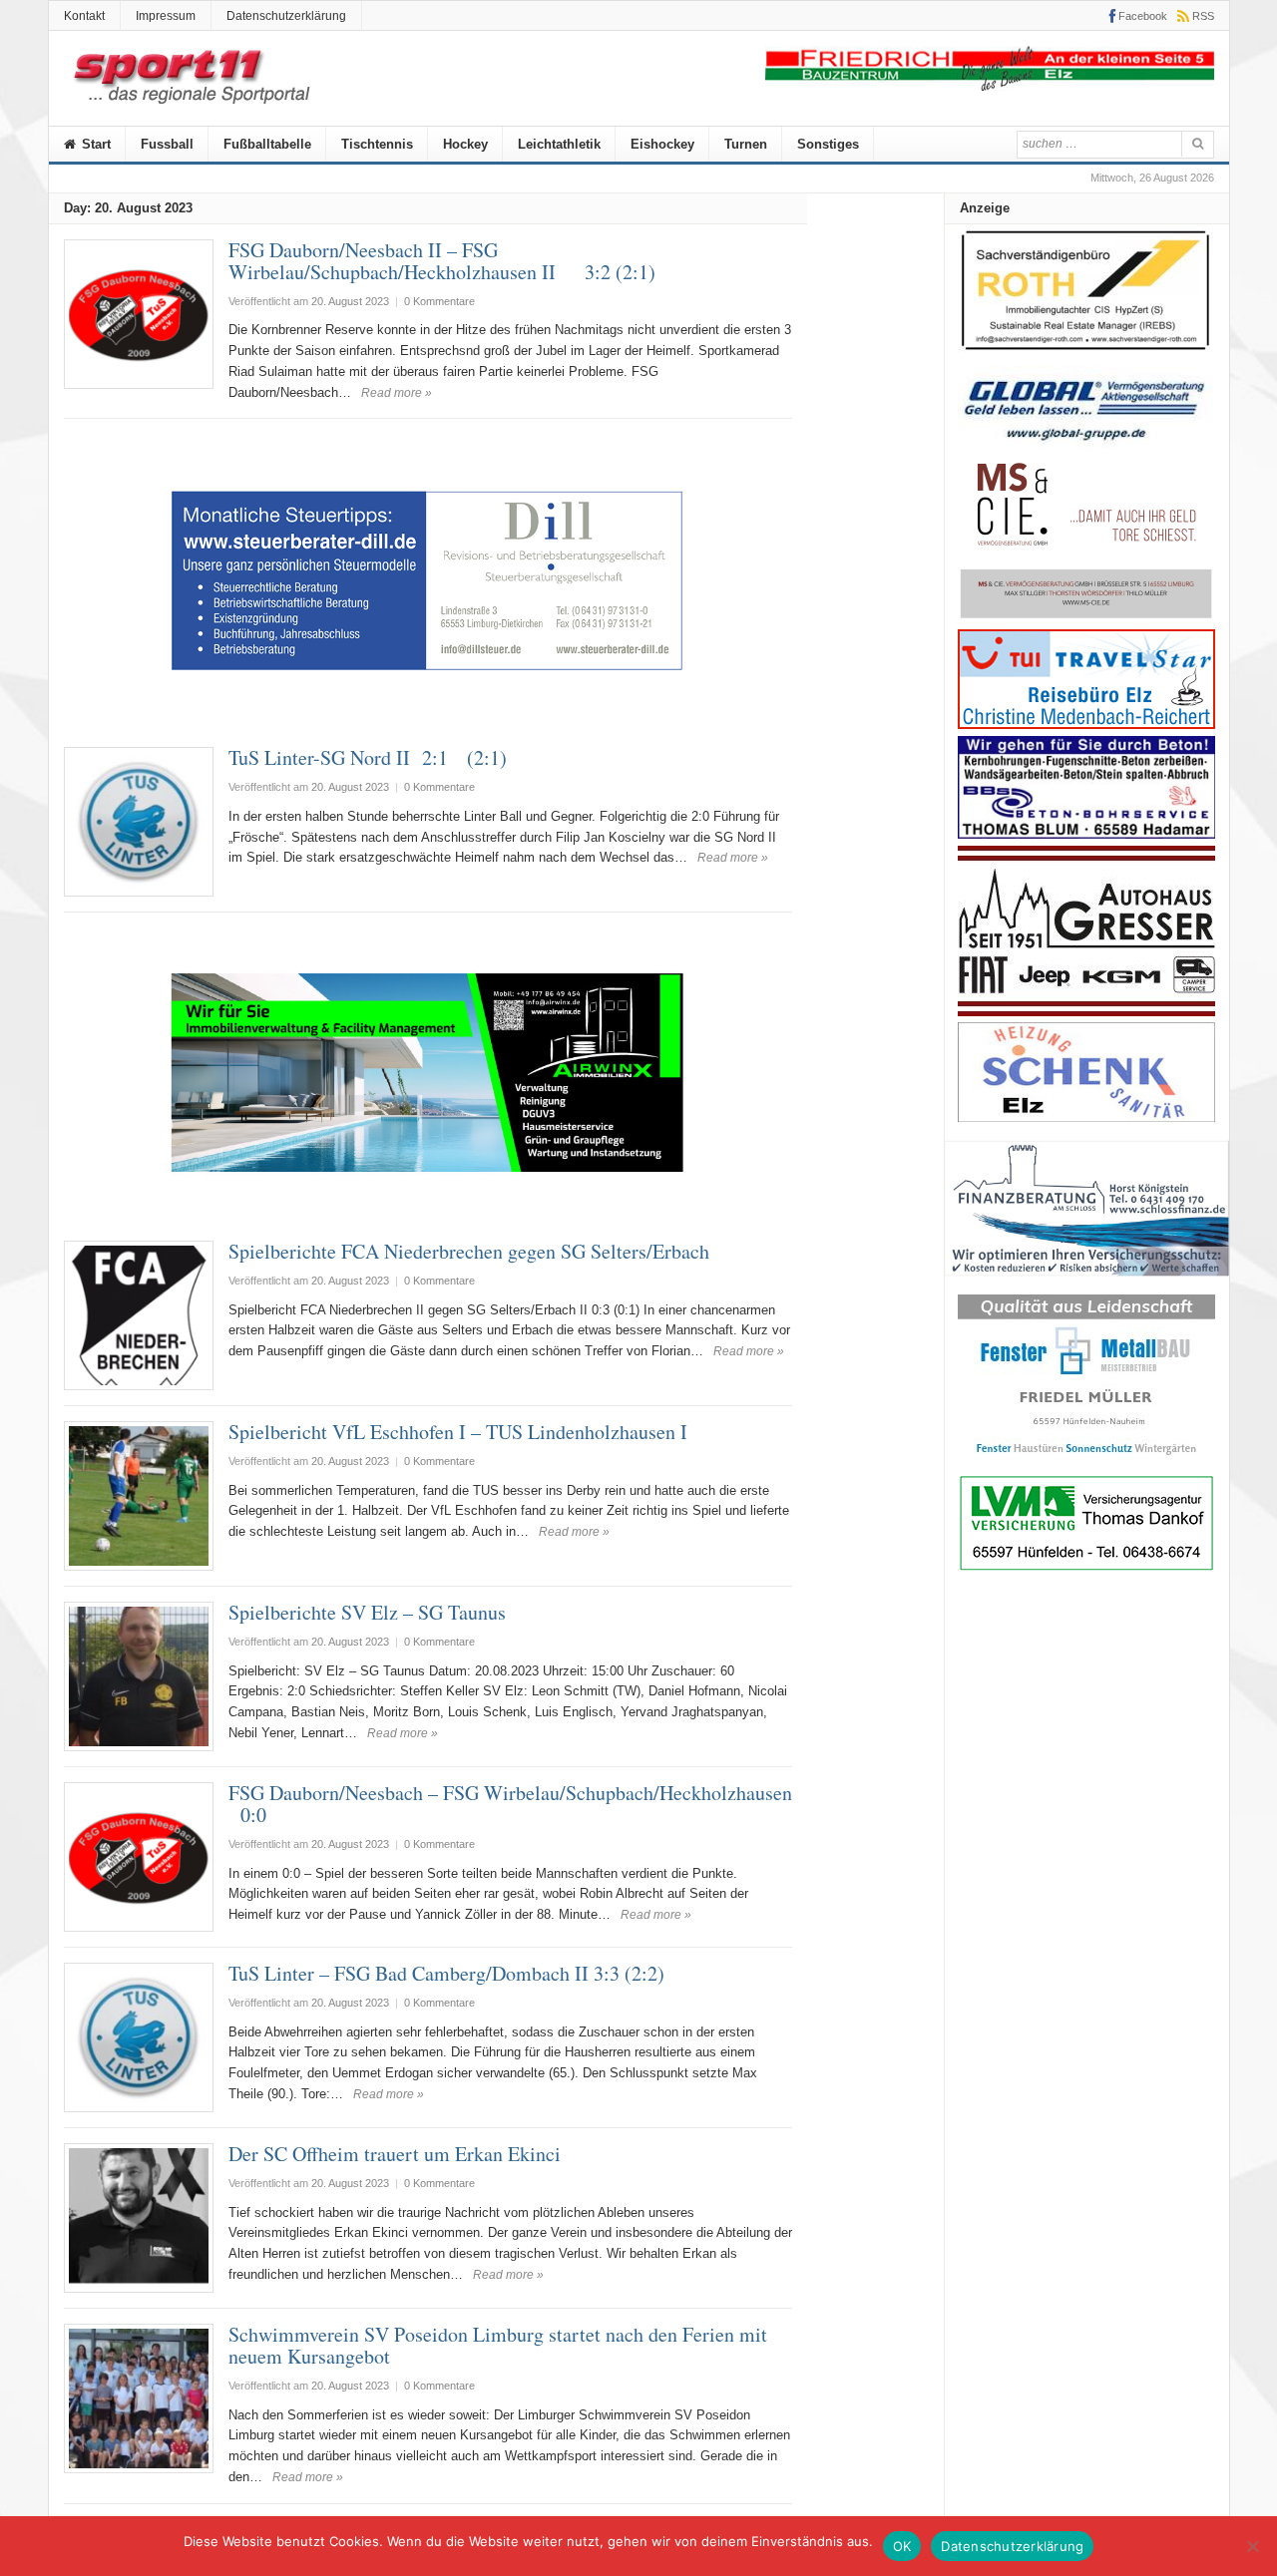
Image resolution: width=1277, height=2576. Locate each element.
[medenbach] (1086, 725)
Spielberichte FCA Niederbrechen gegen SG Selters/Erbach (469, 1251)
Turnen (746, 144)
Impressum (166, 16)
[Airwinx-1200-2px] (428, 1214)
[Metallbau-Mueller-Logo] (1086, 1462)
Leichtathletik (559, 144)
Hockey (465, 144)
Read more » (397, 393)
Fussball (167, 144)
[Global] (1086, 447)
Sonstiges (828, 144)
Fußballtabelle (267, 144)
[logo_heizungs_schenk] (1086, 1117)
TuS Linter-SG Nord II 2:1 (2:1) (368, 757)
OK (902, 2546)
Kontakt (84, 16)
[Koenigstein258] (1087, 1283)
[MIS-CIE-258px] (1086, 618)
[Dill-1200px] (428, 721)
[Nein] (1252, 2546)
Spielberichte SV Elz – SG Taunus (367, 1612)
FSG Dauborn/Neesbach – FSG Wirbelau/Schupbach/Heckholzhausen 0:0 (510, 1804)
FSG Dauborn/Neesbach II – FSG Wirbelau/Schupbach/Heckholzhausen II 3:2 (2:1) (442, 261)
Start (94, 144)
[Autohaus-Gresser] (1086, 1012)
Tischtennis (377, 144)
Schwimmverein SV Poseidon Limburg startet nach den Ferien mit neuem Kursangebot (498, 2345)
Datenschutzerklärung (286, 16)
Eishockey (662, 144)
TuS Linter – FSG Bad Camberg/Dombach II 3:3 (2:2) (446, 1973)
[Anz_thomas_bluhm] (1086, 834)
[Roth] (1086, 356)
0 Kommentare (439, 301)
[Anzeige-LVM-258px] (1086, 1568)
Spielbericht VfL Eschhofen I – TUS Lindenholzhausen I (458, 1432)
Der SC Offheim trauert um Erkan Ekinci (395, 2154)
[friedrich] (990, 86)
